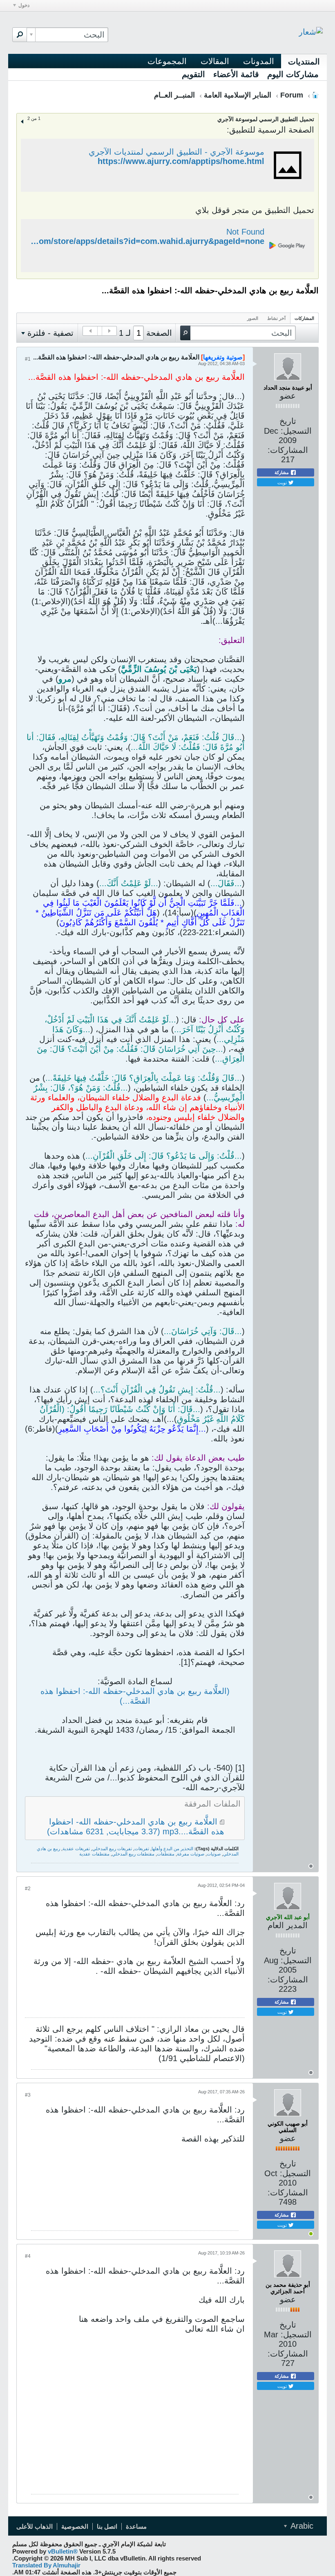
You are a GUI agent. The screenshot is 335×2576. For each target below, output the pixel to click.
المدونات (259, 61)
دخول (24, 5)
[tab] (304, 318)
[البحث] (20, 35)
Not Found (245, 232)
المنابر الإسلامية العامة (238, 95)
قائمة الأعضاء (236, 74)
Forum (292, 95)
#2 (28, 1889)
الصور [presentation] (253, 318)
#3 (28, 2095)
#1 (28, 359)
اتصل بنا (107, 2526)
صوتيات (214, 1854)
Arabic (301, 2526)
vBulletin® (63, 2551)
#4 (28, 2256)
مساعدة (136, 2526)
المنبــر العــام (174, 95)
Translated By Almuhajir (46, 2565)
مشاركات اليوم (293, 74)
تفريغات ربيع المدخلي (112, 1849)
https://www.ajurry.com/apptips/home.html (181, 161)
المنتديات (304, 62)
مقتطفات (166, 1854)
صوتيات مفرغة (191, 1854)
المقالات (215, 61)
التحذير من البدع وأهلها (172, 1849)
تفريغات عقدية (76, 1849)
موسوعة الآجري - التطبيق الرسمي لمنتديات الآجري (176, 152)
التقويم (193, 74)
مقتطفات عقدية (94, 1854)
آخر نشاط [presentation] (276, 318)
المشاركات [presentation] (304, 318)
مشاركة (282, 472)
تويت (283, 482)
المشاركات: (288, 450)
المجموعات (167, 61)
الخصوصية (75, 2526)
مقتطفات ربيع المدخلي (133, 1854)
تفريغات (142, 1849)
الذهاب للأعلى (35, 2526)
